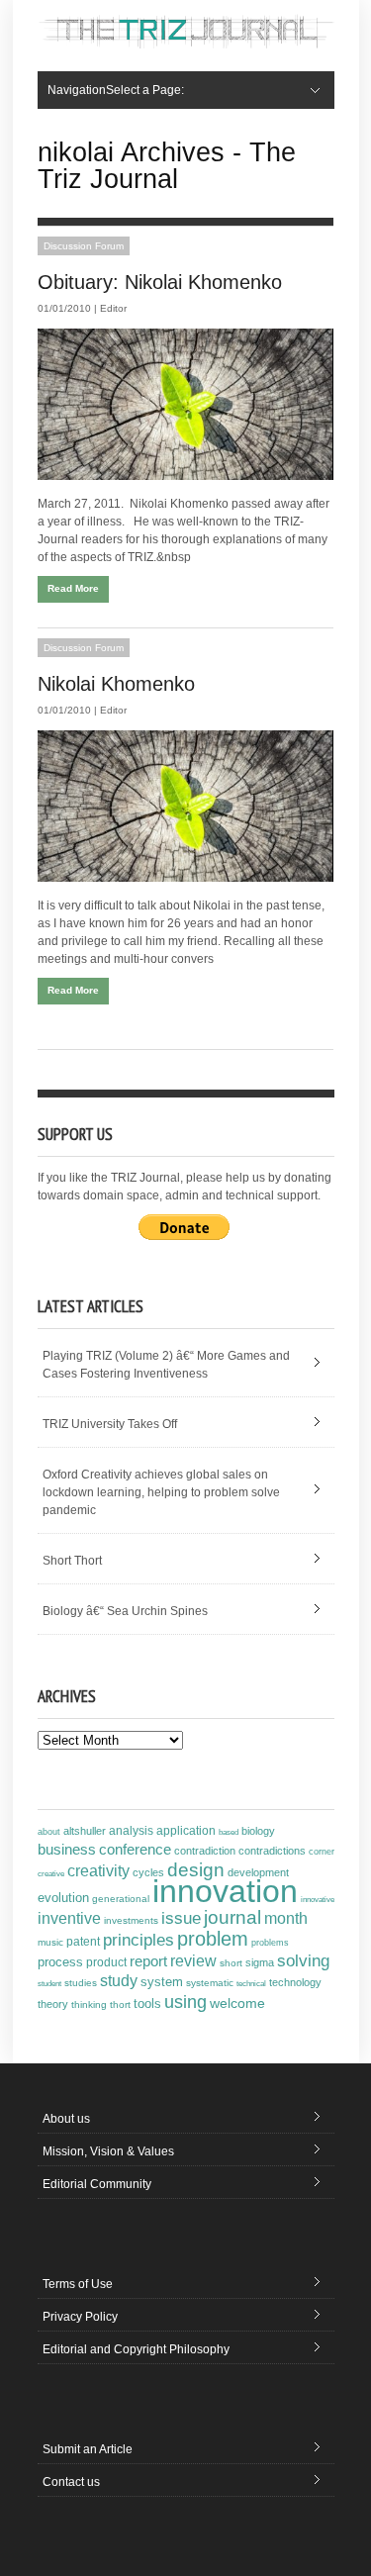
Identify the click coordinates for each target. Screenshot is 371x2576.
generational (121, 1899)
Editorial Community (97, 2184)
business (67, 1849)
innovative (318, 1900)
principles (139, 1940)
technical (251, 1984)
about (49, 1832)
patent (83, 1942)
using (185, 2002)
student (49, 1983)
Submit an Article (88, 2449)
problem (213, 1939)
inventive (69, 1918)
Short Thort (72, 1561)
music (50, 1942)
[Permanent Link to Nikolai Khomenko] (185, 806)
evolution (63, 1898)
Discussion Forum (84, 246)
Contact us (71, 2482)
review (193, 1961)
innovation (225, 1891)
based (229, 1832)
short (231, 1963)
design (196, 1869)
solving (303, 1960)
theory (53, 2004)
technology (295, 1982)
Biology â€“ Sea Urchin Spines (125, 1611)
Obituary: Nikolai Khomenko (160, 282)
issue (181, 1918)
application (186, 1831)
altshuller (85, 1831)
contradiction (205, 1851)
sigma (260, 1962)
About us (66, 2119)
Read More (73, 588)
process (60, 1962)
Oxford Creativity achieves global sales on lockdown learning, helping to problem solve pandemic (161, 1492)
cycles (148, 1872)
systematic (210, 1983)
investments (131, 1920)
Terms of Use (78, 2284)
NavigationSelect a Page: (116, 90)
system (162, 1982)
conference (135, 1850)
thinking (89, 2004)
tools (147, 2004)
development (258, 1872)
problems (270, 1943)
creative (51, 1873)
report (148, 1961)
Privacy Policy (80, 2317)
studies (81, 1983)
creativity (98, 1871)
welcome (237, 2003)
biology (258, 1831)
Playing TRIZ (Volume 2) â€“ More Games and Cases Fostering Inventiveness (166, 1365)
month (286, 1918)
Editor (113, 308)
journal (232, 1917)
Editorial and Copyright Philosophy (136, 2349)
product (106, 1962)
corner (322, 1851)
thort (120, 2004)
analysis (131, 1831)
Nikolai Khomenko (116, 684)
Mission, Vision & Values (108, 2151)
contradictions (272, 1851)
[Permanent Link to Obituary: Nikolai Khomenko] (185, 404)
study (119, 1981)
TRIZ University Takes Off (110, 1424)
